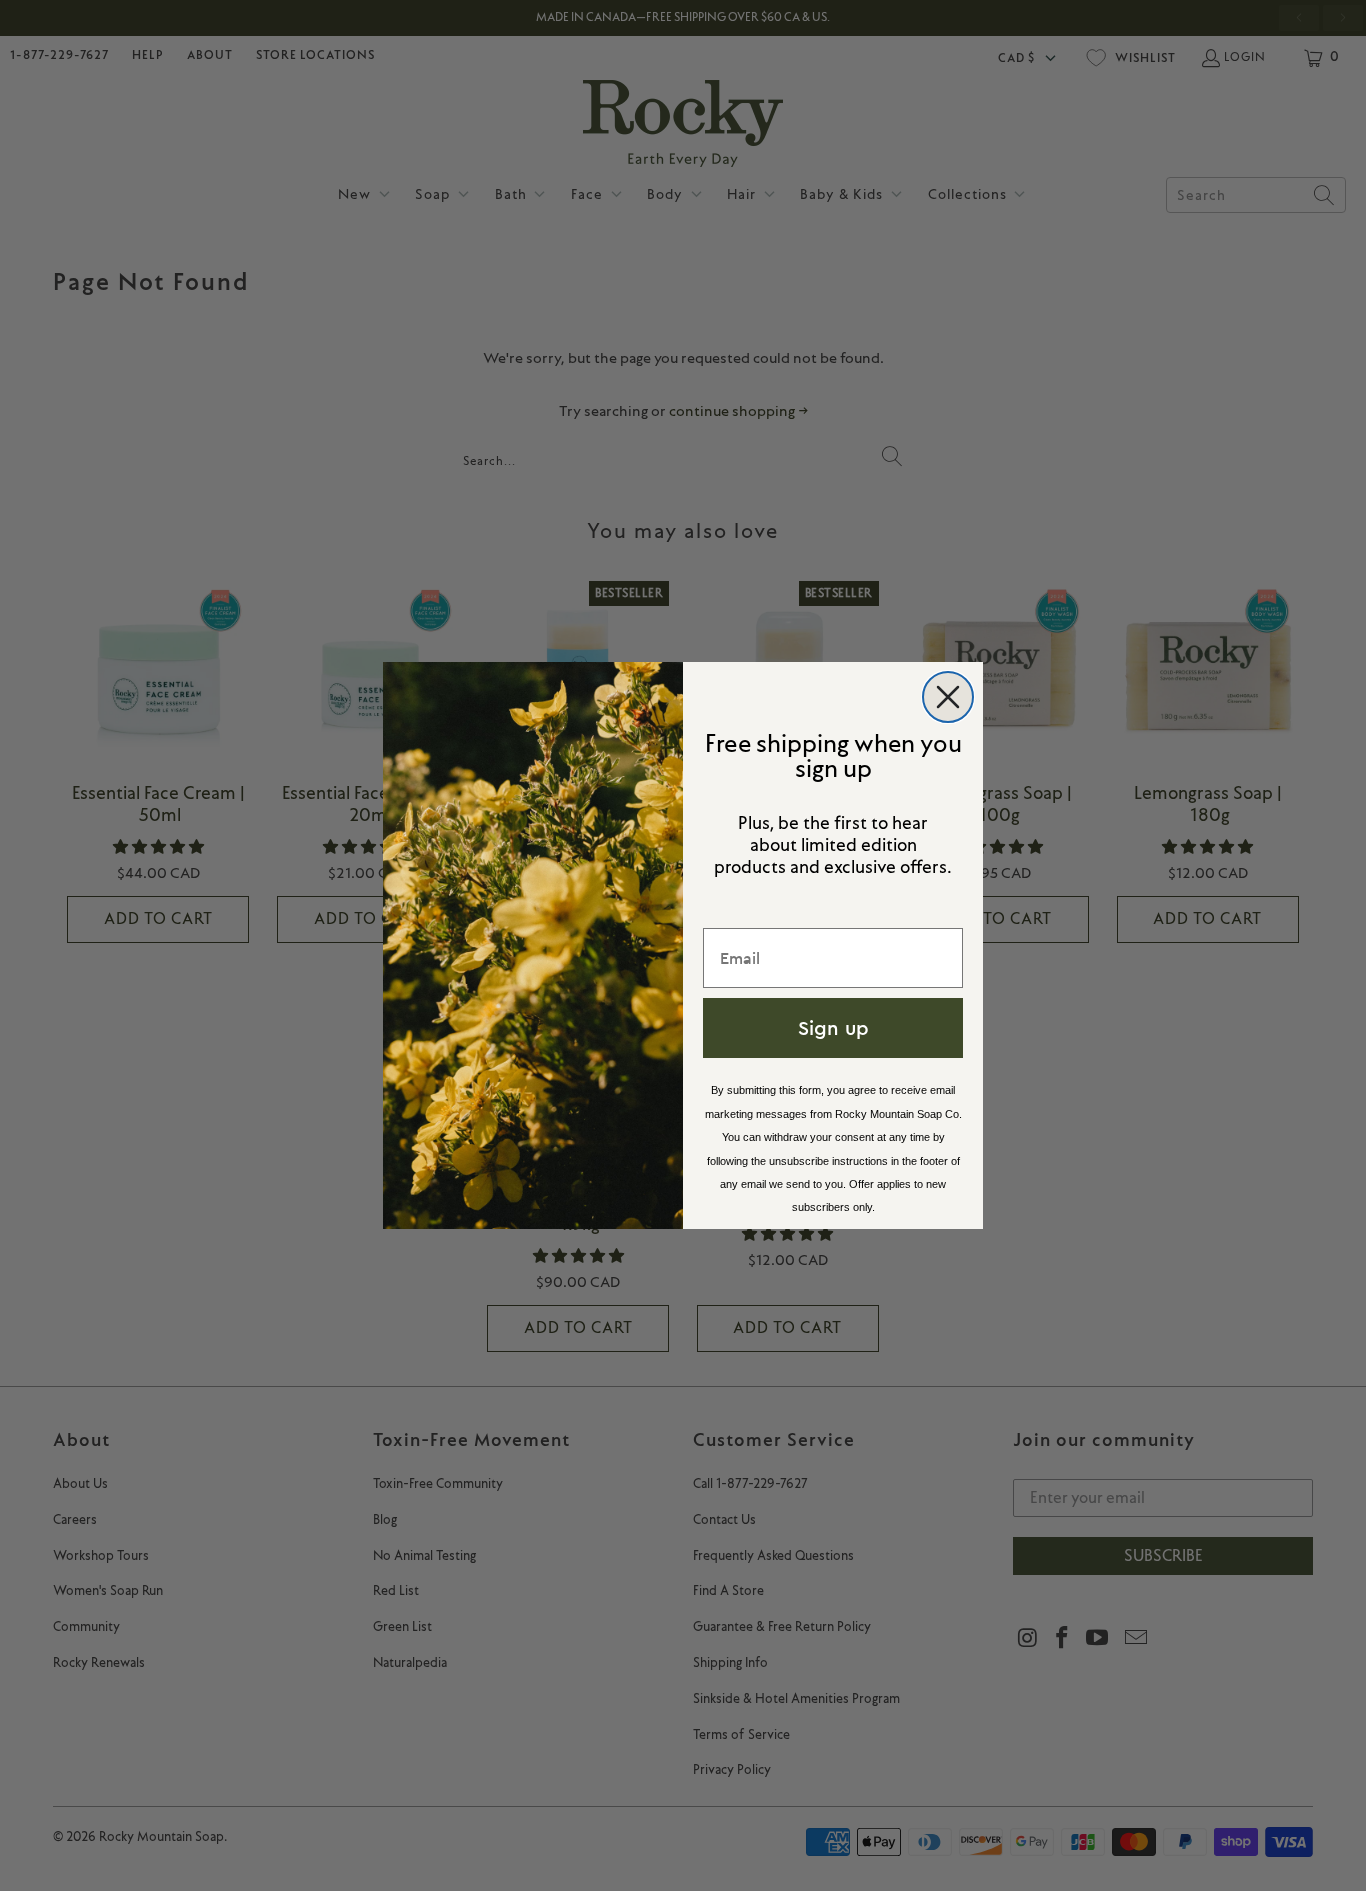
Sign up (833, 1027)
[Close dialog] (948, 697)
